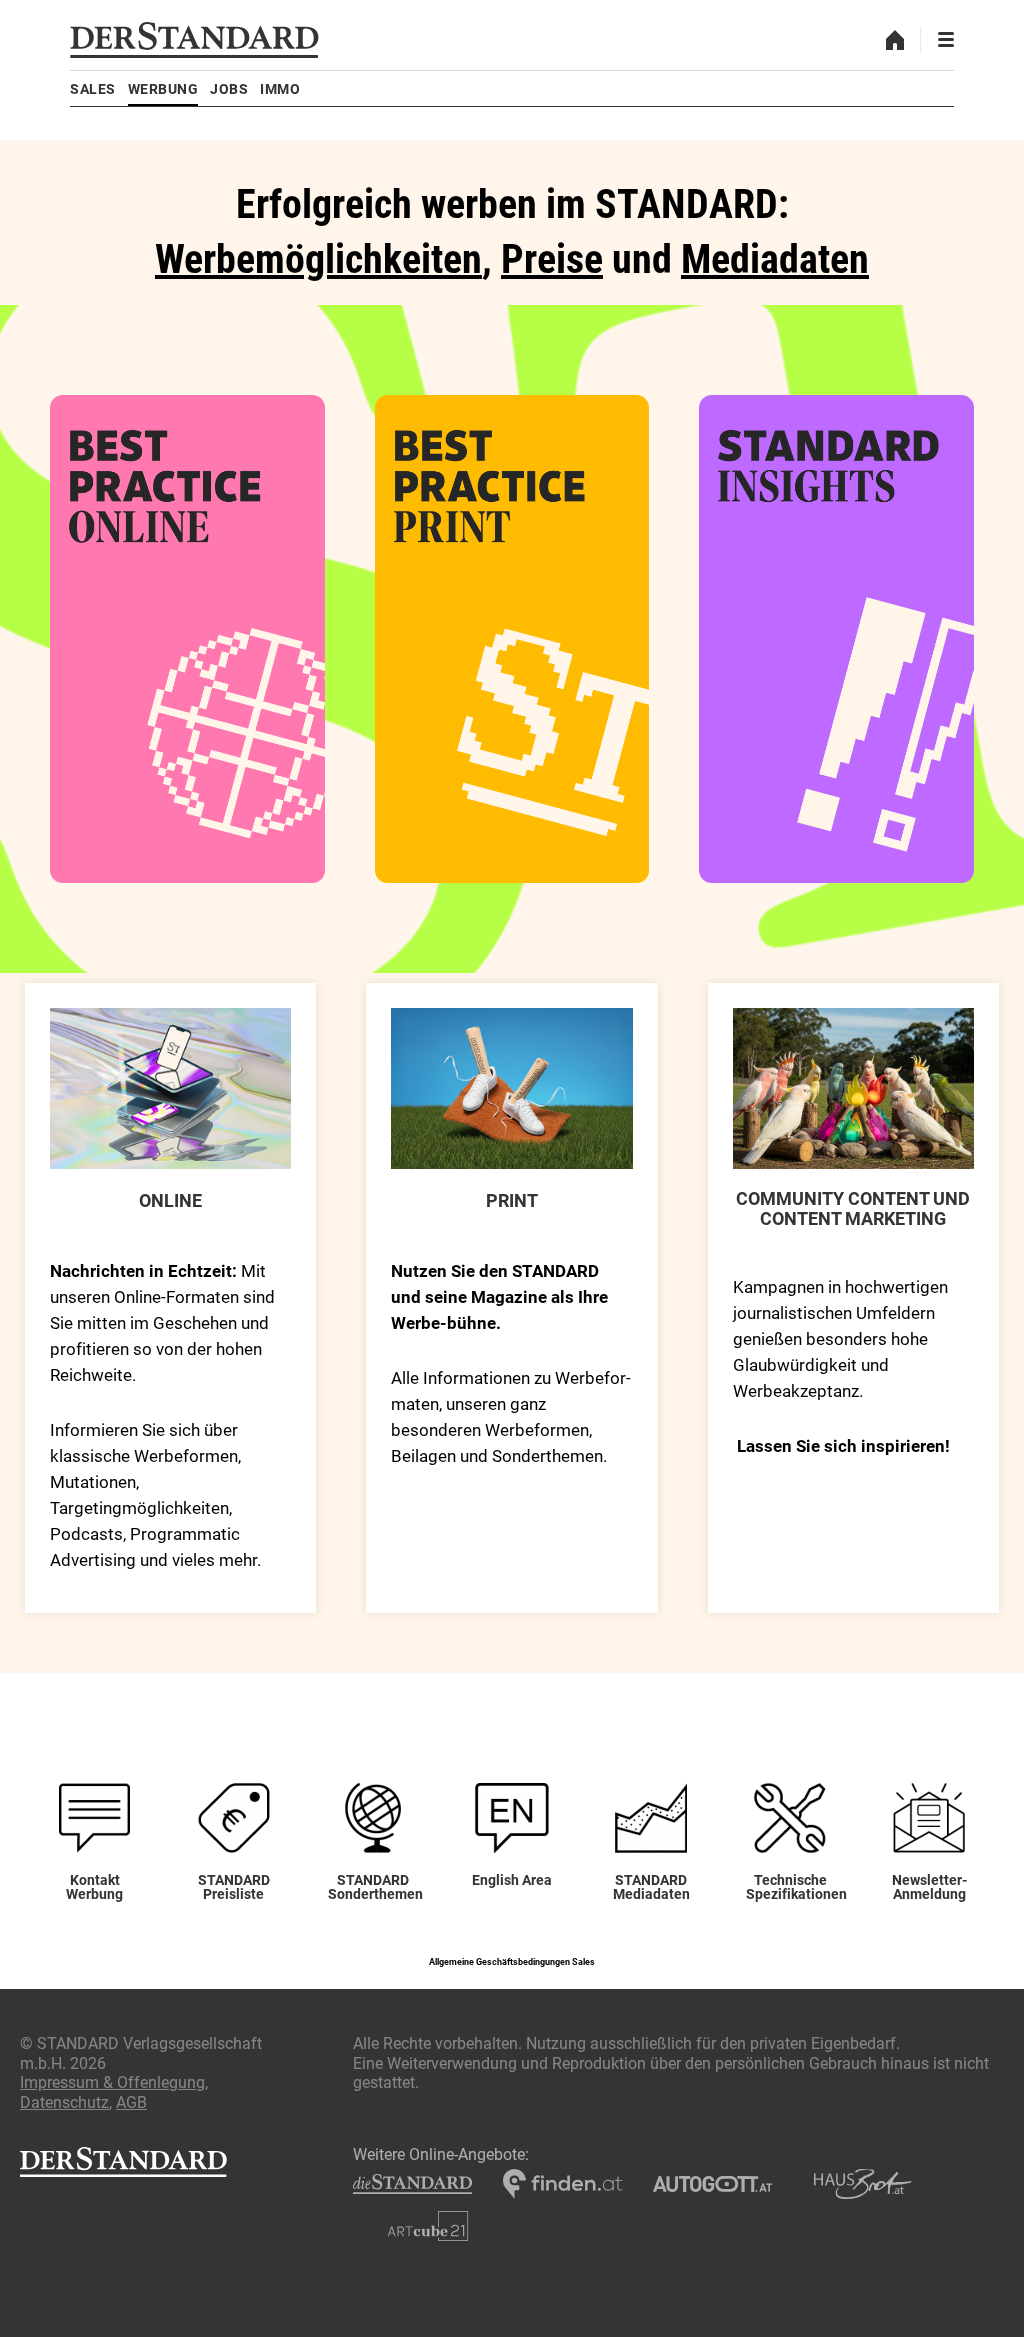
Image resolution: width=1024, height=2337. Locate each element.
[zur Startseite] (895, 40)
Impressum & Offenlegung (112, 2082)
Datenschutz (64, 2102)
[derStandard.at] (194, 40)
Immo (280, 89)
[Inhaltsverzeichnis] (946, 40)
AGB (131, 2102)
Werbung (163, 89)
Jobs (229, 89)
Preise (552, 259)
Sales (93, 89)
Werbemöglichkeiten (318, 259)
